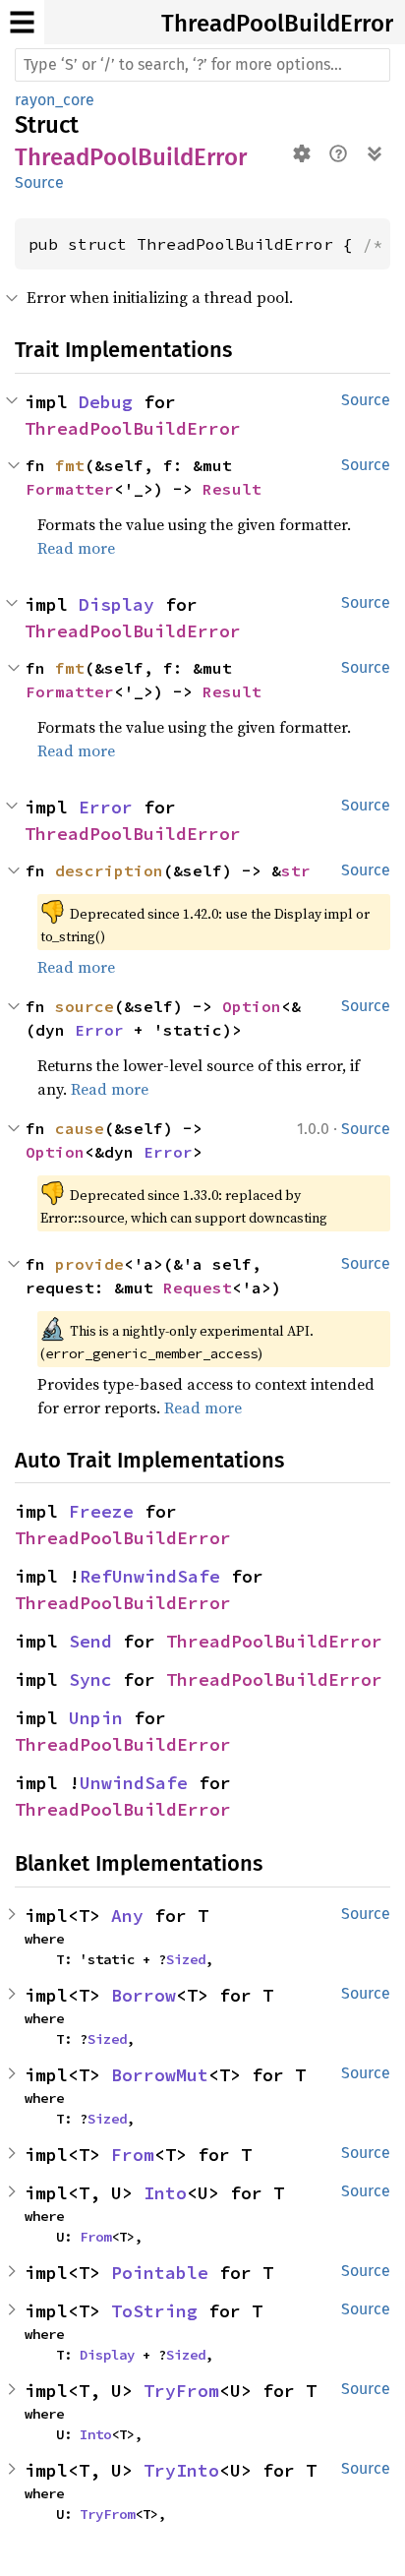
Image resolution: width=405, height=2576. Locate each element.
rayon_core (55, 100)
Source (39, 182)
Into (165, 2193)
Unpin (96, 1718)
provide (89, 1264)
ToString (154, 2311)
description (109, 870)
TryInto (181, 2470)
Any (127, 1916)
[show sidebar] (22, 22)
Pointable (160, 2273)
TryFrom (181, 2391)
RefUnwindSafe (150, 1576)
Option (252, 1006)
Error (106, 807)
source (85, 1006)
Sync (90, 1679)
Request (198, 1288)
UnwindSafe (134, 1783)
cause (80, 1128)
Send (90, 1641)
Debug (106, 402)
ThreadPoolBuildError (277, 24)
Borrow (144, 1995)
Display (116, 604)
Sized (186, 1959)
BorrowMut (160, 2075)
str (296, 870)
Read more (76, 548)
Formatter (70, 489)
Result (232, 489)
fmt (70, 465)
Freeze (101, 1511)
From (133, 2155)
